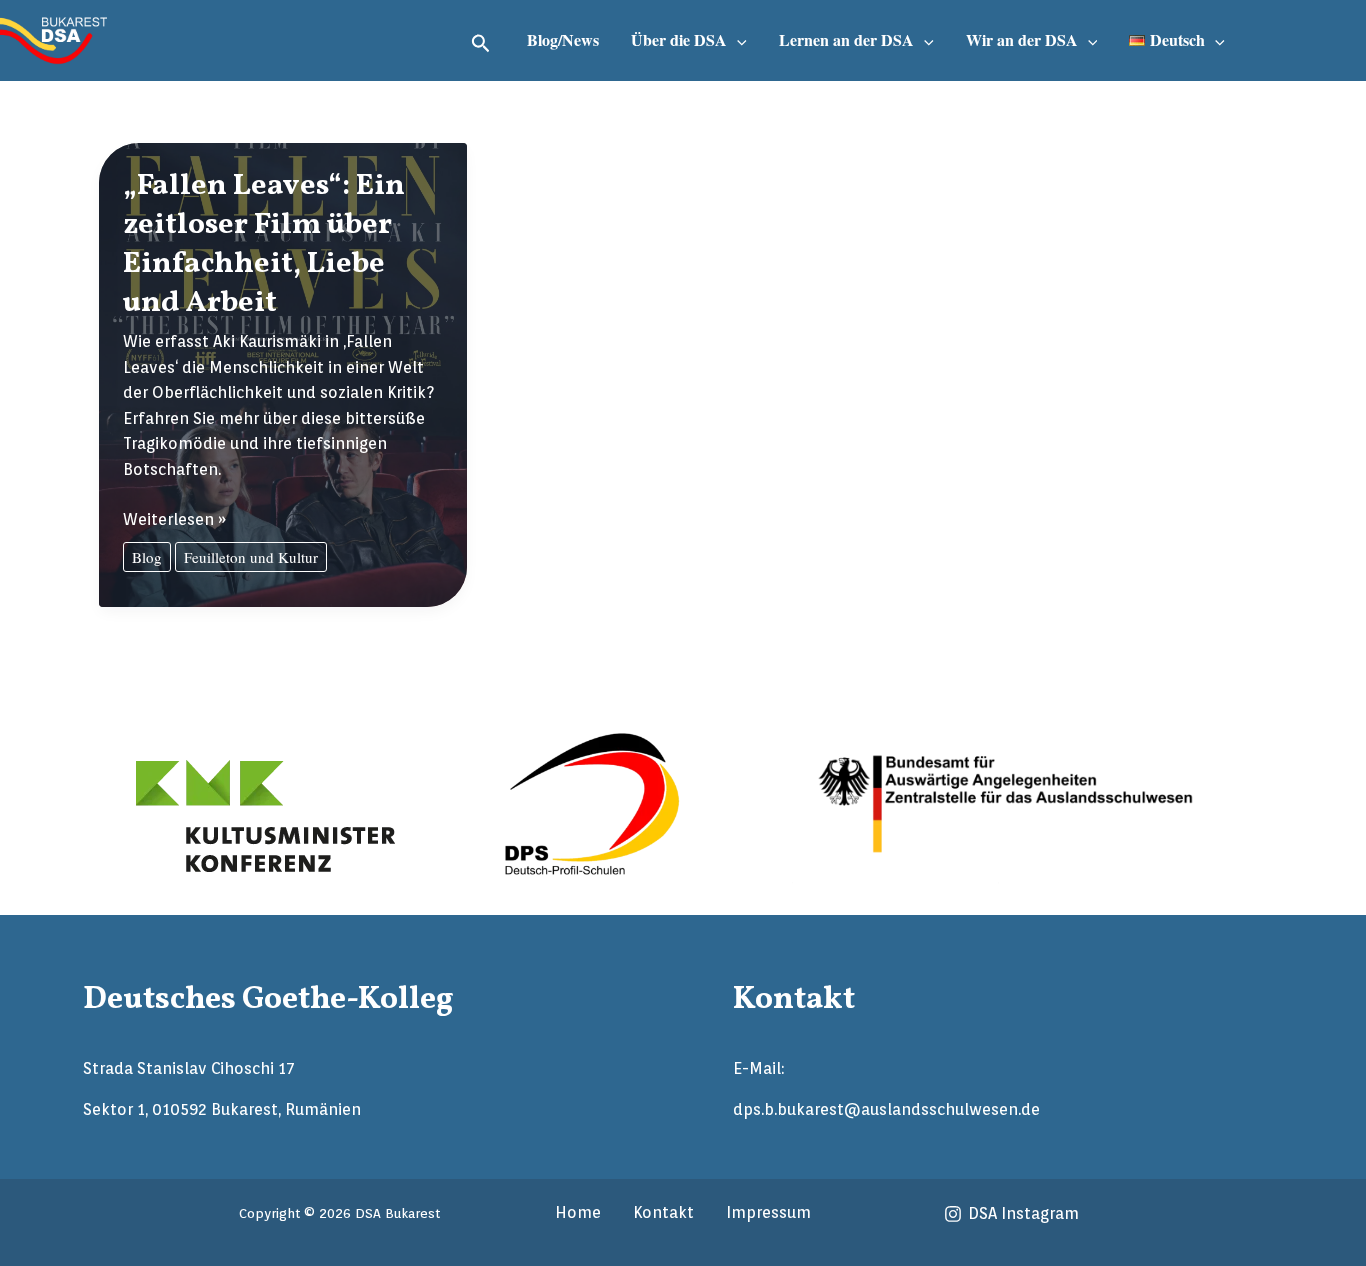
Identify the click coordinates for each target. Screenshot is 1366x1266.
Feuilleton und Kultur (251, 557)
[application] (737, 40)
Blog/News (563, 39)
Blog (147, 557)
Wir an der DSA (1022, 39)
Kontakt (663, 1212)
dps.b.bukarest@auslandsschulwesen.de (886, 1109)
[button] (481, 40)
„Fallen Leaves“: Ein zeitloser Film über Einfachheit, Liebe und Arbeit (264, 244)
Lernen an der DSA (846, 39)
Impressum (768, 1212)
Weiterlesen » (174, 521)
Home (578, 1212)
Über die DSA (679, 39)
